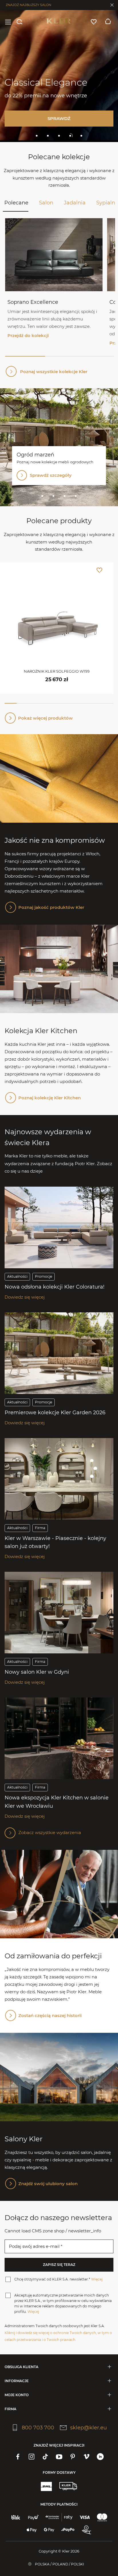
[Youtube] (59, 2457)
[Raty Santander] (59, 2517)
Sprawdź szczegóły (51, 475)
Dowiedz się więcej (25, 1297)
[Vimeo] (86, 2457)
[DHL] (46, 2486)
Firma (40, 1528)
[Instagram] (32, 2457)
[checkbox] (8, 2279)
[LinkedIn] (100, 2457)
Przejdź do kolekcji (28, 335)
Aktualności (17, 1276)
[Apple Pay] (32, 2530)
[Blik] (16, 2517)
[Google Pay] (49, 2530)
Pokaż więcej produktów (45, 718)
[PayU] (33, 2517)
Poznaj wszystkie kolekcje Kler (54, 372)
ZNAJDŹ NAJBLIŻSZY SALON (28, 5)
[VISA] (85, 2517)
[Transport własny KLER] (68, 2486)
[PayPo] (68, 2530)
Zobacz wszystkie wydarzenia (50, 1832)
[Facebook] (18, 2457)
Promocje (44, 1276)
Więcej (97, 2279)
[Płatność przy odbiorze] (86, 2530)
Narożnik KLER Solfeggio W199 (57, 671)
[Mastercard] (102, 2517)
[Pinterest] (73, 2457)
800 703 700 (38, 2428)
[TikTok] (45, 2457)
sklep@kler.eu (88, 2428)
